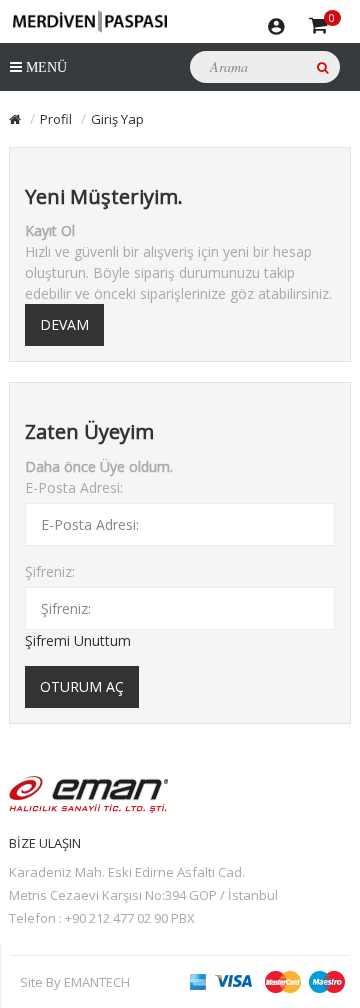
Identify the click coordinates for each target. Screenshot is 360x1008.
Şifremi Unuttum (78, 640)
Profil (56, 119)
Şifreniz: (50, 571)
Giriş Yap (117, 119)
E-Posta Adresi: (74, 487)
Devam (64, 324)
